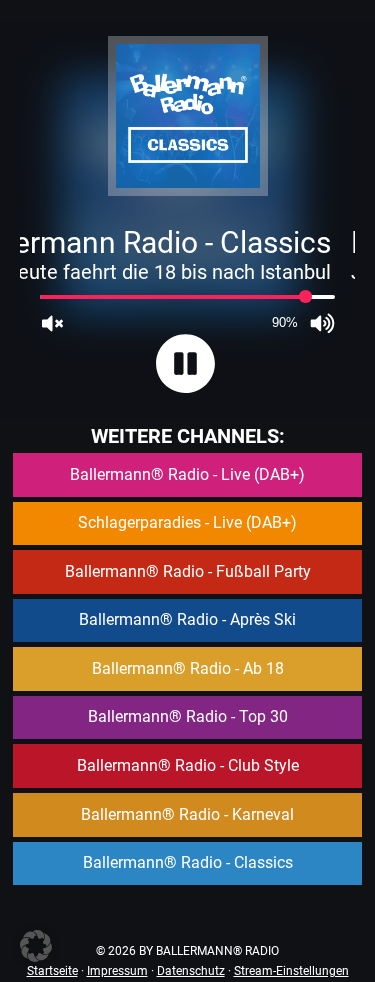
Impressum (117, 971)
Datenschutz (191, 971)
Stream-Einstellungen (291, 971)
